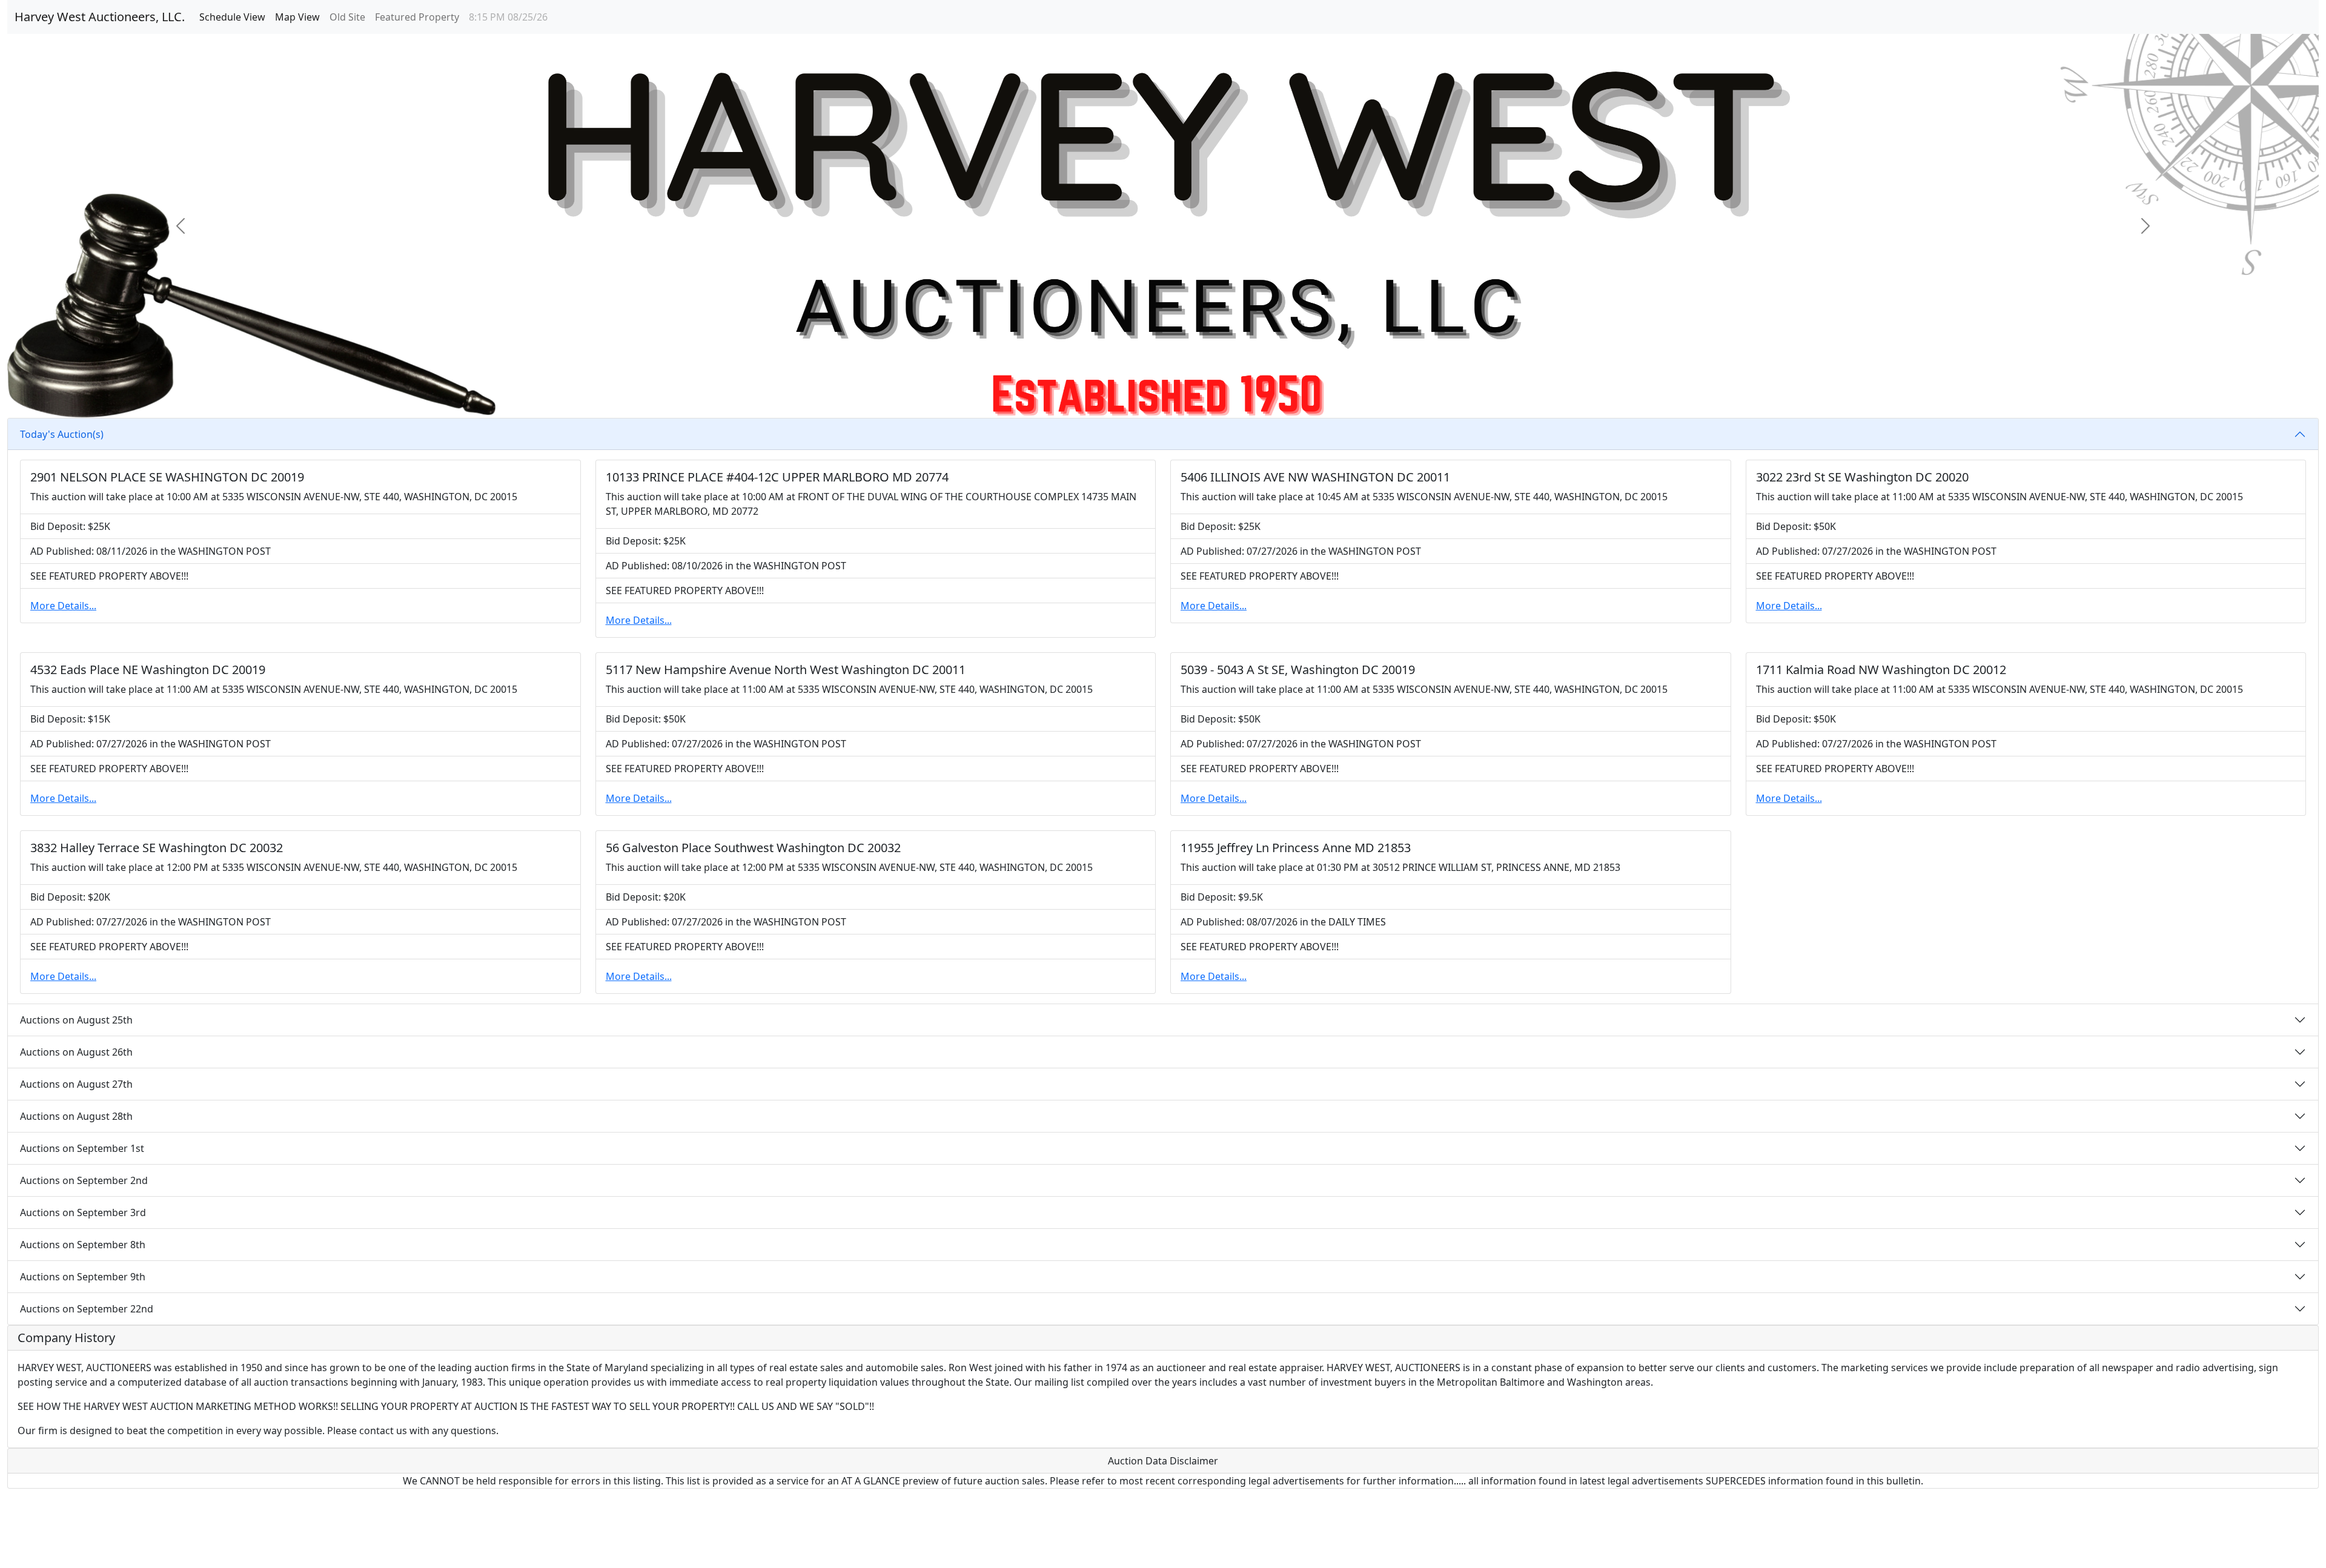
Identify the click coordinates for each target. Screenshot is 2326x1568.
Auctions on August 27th (76, 1084)
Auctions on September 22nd (87, 1309)
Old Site (347, 17)
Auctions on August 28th (76, 1116)
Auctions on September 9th (83, 1277)
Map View (297, 17)
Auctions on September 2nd (84, 1180)
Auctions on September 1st (82, 1148)
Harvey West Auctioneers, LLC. (100, 17)
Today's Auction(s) (62, 434)
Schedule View (232, 17)
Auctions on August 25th (76, 1020)
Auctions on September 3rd (83, 1212)
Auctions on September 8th (83, 1245)
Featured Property (417, 17)
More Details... (63, 606)
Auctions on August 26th (76, 1052)
